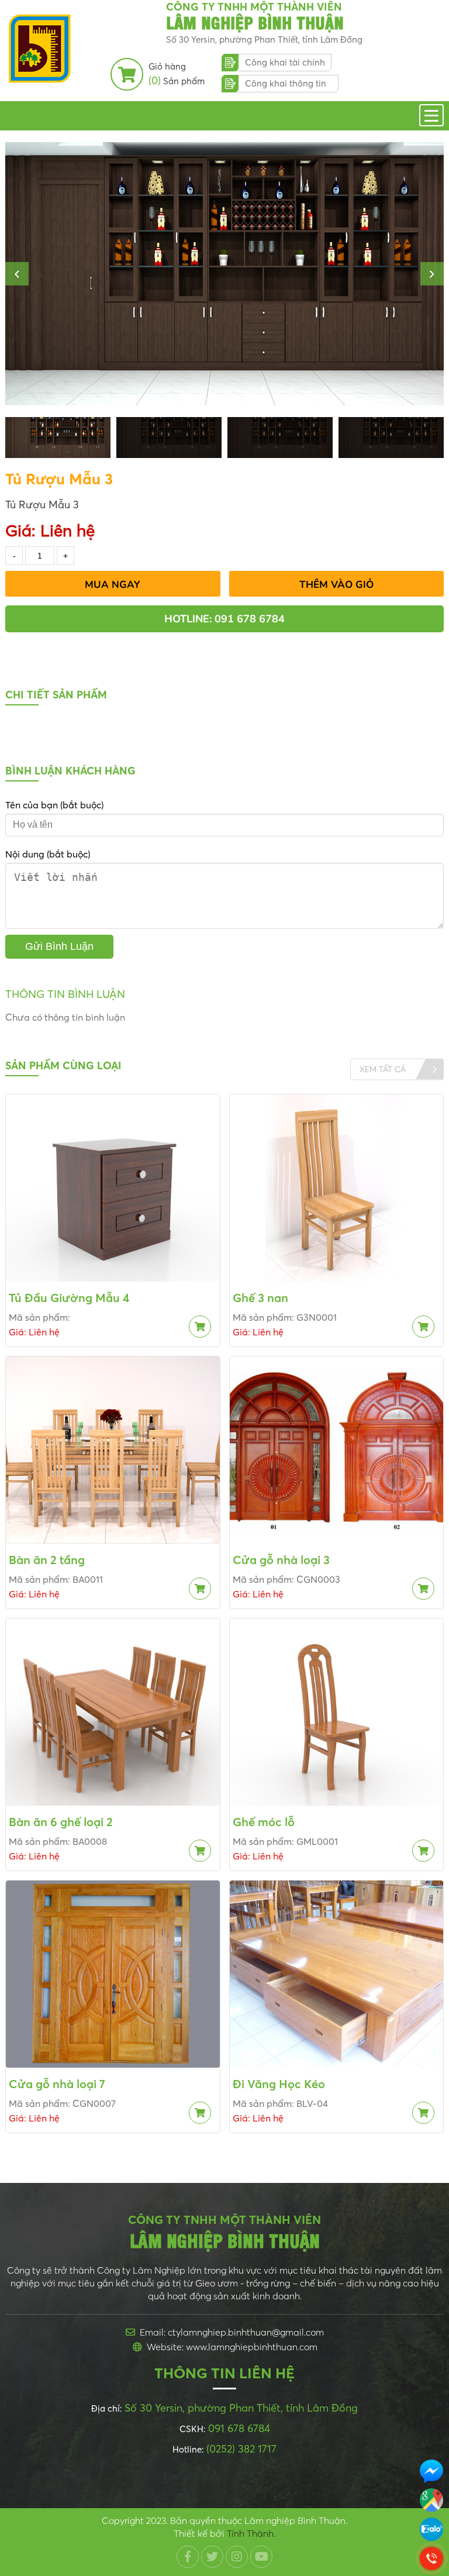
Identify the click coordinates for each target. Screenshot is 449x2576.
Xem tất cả (383, 1069)
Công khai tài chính (285, 62)
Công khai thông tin (286, 83)
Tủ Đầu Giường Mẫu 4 (69, 1298)
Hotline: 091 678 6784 (224, 619)
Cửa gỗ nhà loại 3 (281, 1560)
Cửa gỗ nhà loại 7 (57, 2084)
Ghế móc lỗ (264, 1822)
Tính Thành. (251, 2533)
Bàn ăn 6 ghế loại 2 (61, 1822)
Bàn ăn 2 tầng (47, 1560)
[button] (17, 274)
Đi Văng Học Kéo (279, 2084)
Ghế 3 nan (260, 1298)
